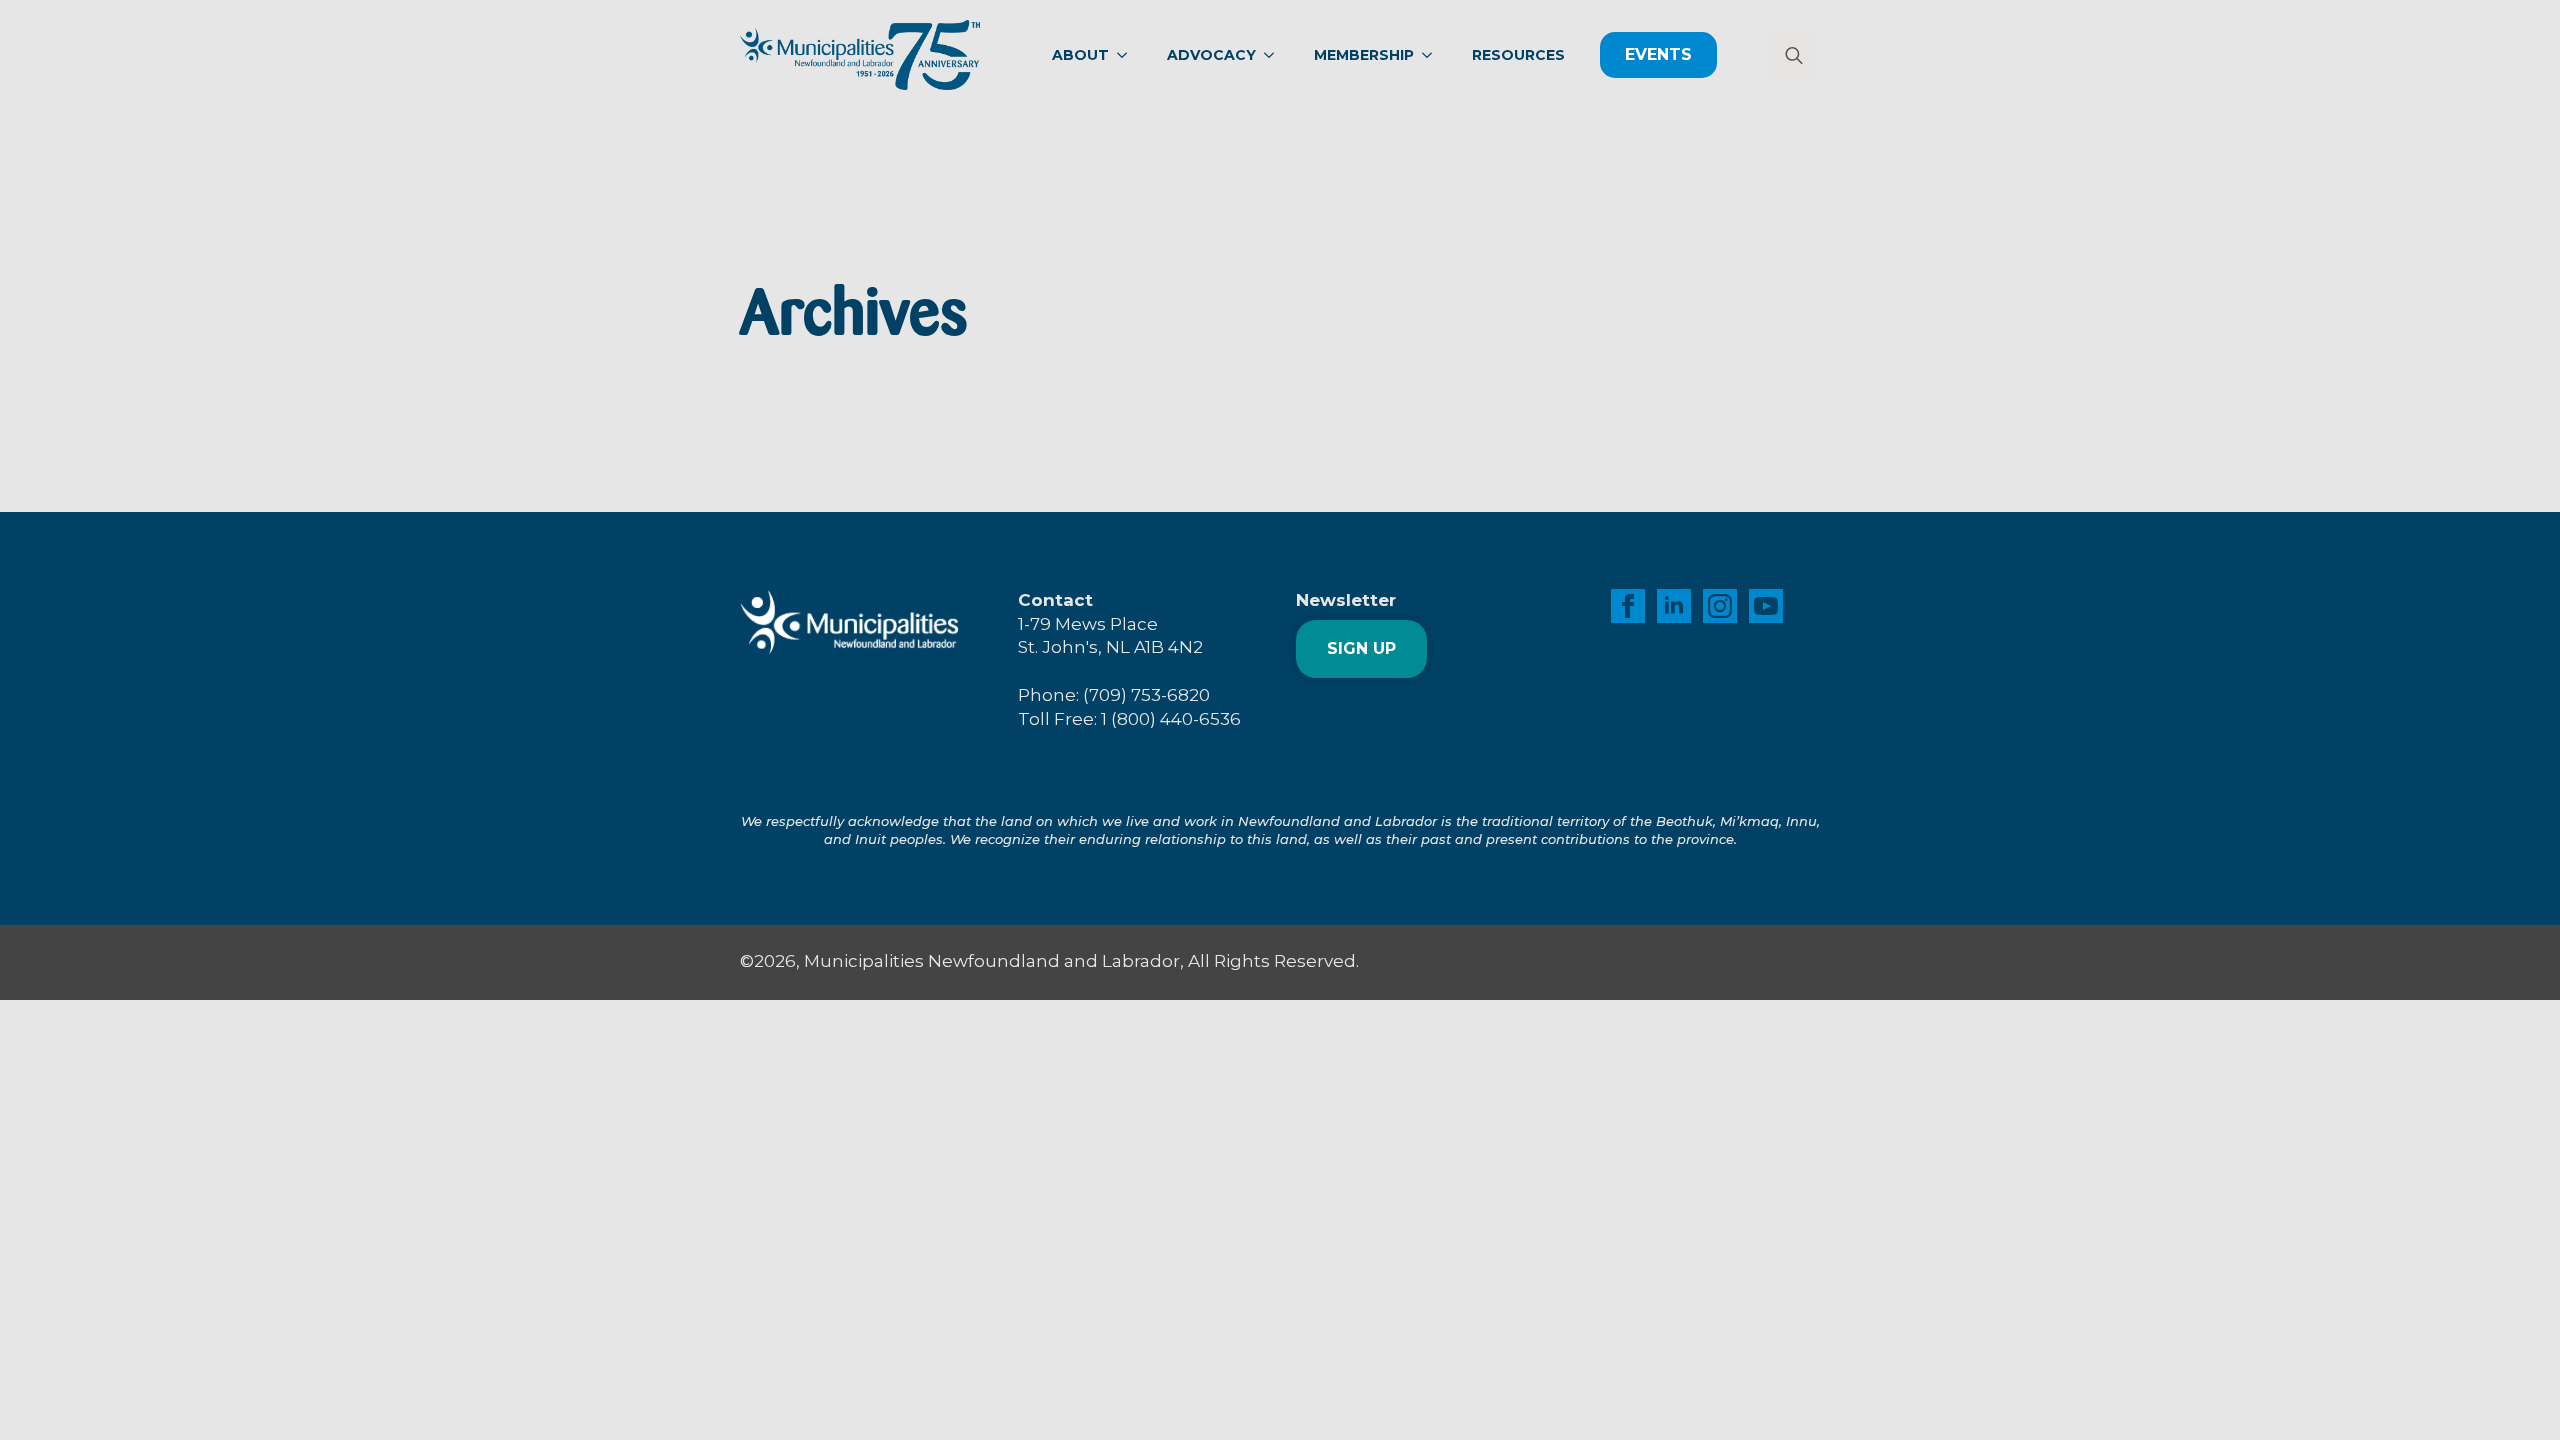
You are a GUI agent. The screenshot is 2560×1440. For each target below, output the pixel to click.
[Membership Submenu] (1433, 55)
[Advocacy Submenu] (1275, 55)
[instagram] (1720, 606)
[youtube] (1766, 606)
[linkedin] (1674, 606)
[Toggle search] (1794, 55)
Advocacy (1211, 55)
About (1080, 55)
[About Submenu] (1128, 55)
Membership (1364, 55)
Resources (1518, 55)
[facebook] (1628, 606)
